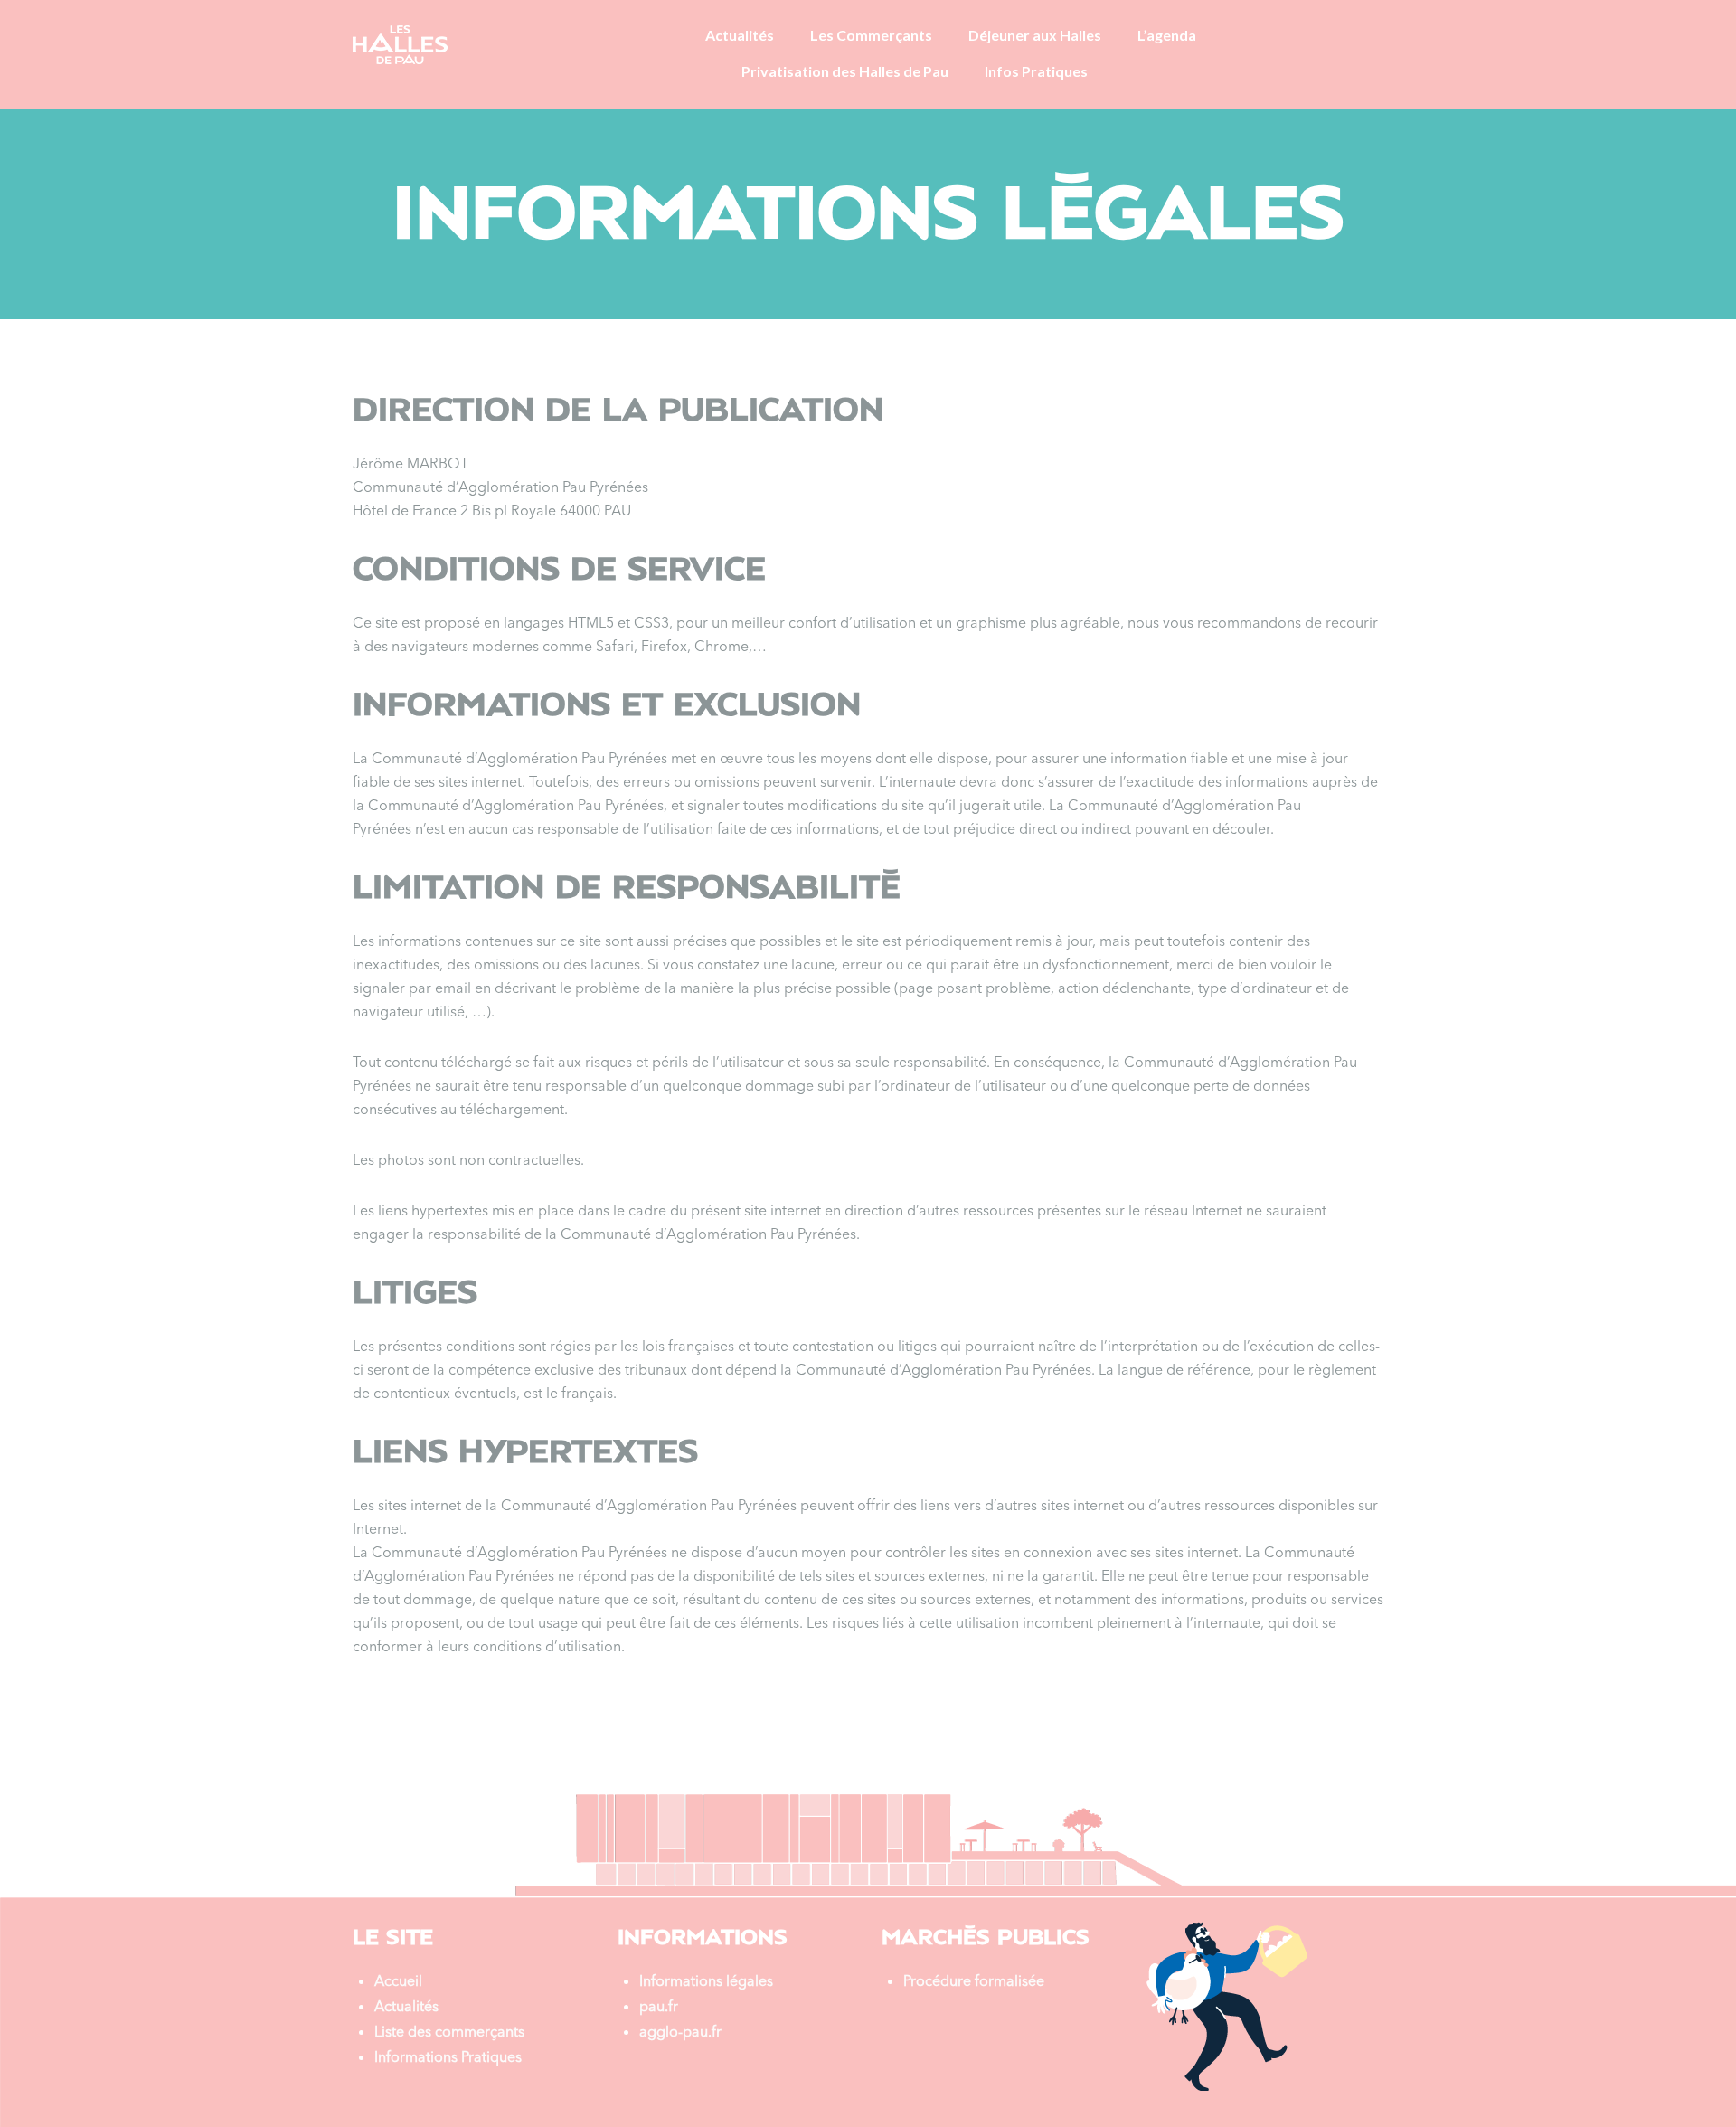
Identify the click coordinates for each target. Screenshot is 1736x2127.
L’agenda (1167, 35)
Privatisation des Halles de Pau (845, 71)
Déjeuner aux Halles (1035, 35)
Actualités (740, 35)
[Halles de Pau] (400, 43)
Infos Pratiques (1036, 71)
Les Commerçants (871, 35)
